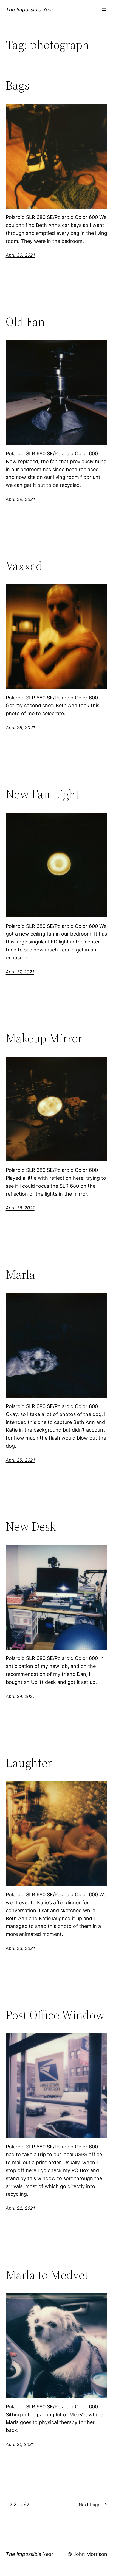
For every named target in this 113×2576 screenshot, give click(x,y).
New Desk (31, 1527)
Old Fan (25, 322)
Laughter (29, 1763)
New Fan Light (43, 794)
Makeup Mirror (44, 1038)
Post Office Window (55, 2015)
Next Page (93, 2505)
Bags (18, 86)
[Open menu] (104, 10)
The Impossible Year (30, 9)
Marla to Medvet (47, 2275)
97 (26, 2504)
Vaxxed (24, 566)
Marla (20, 1275)
